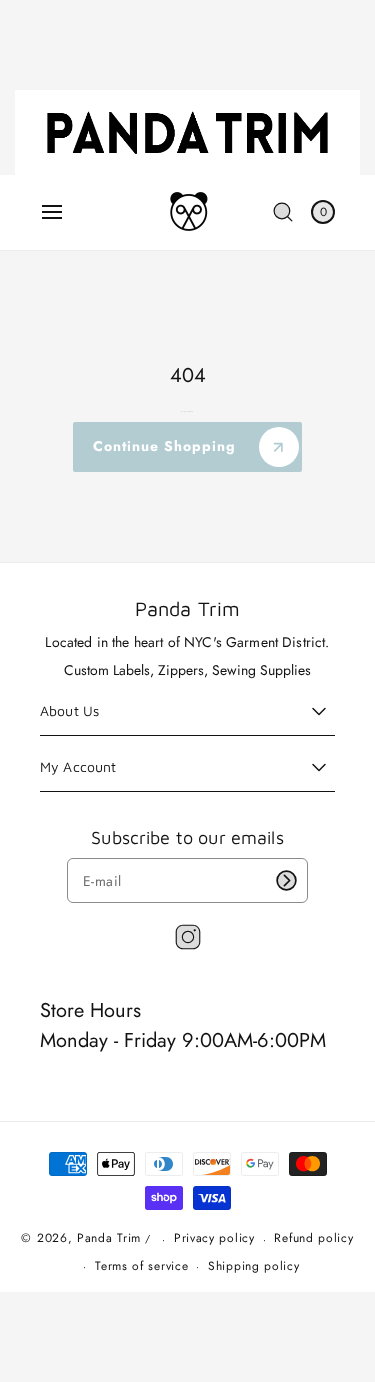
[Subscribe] (286, 880)
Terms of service (141, 1266)
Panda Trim (109, 1239)
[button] (52, 212)
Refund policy (313, 1238)
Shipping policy (254, 1266)
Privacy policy (214, 1238)
